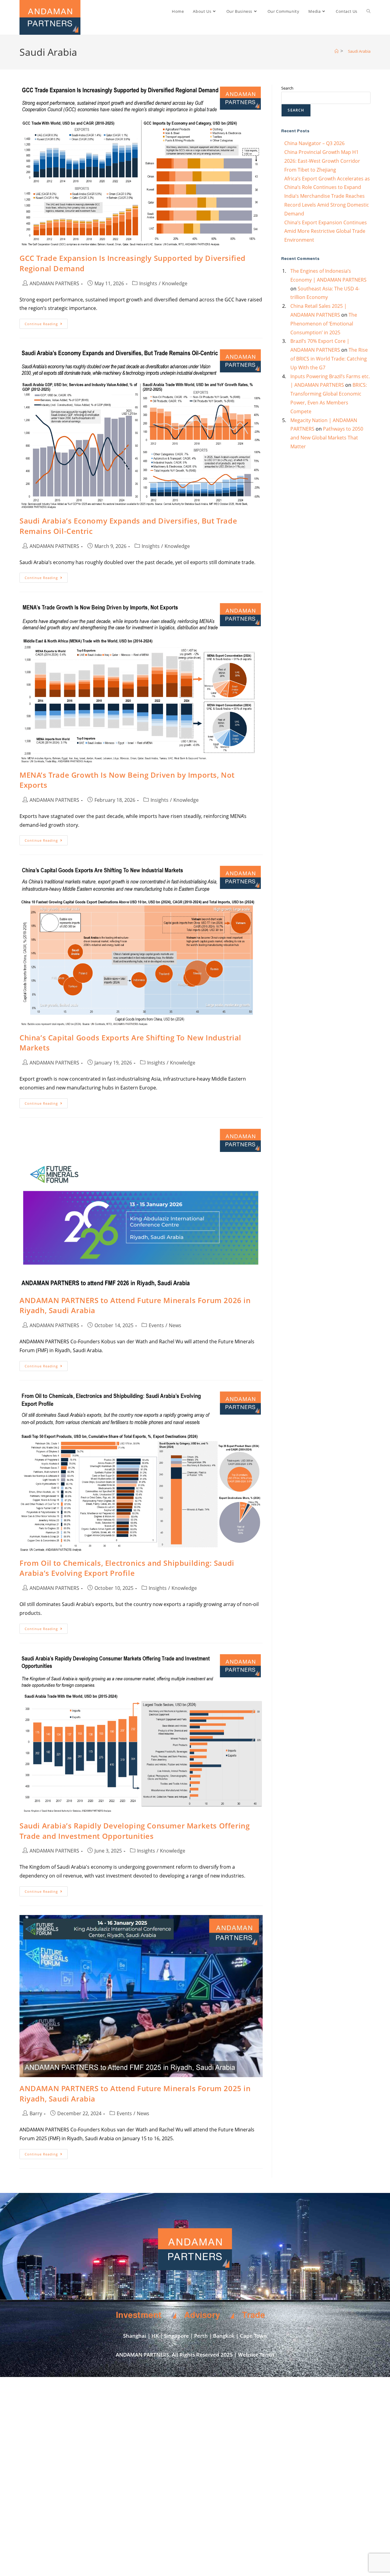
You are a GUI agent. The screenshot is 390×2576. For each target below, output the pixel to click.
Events (156, 1325)
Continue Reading (46, 322)
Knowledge (175, 283)
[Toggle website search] (369, 11)
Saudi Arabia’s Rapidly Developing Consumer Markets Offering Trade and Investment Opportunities (135, 1831)
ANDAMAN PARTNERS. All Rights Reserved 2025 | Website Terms (195, 2355)
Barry (36, 2113)
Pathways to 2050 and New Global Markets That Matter (327, 438)
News (175, 1325)
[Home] (337, 51)
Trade (253, 2315)
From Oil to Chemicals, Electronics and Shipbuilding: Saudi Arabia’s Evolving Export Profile (127, 1568)
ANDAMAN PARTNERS (54, 283)
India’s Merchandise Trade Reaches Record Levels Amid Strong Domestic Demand (327, 205)
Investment (139, 2315)
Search (287, 88)
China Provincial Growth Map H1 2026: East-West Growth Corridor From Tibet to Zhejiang (322, 161)
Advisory (202, 2315)
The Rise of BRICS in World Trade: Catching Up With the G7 (329, 359)
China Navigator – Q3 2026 (314, 143)
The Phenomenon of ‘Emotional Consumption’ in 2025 (324, 324)
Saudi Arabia (359, 51)
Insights (148, 283)
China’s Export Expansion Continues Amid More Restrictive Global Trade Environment (326, 231)
